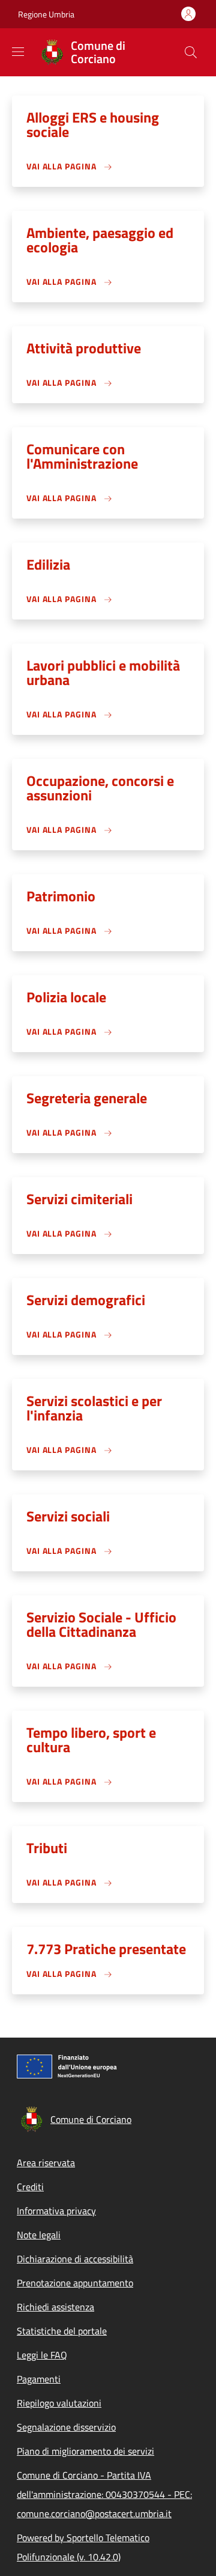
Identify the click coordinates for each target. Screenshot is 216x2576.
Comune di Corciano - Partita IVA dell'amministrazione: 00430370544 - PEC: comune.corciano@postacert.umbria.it (104, 2494)
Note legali (39, 2235)
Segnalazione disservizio (66, 2427)
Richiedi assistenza (55, 2307)
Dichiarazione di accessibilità (75, 2259)
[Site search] (191, 52)
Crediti (30, 2187)
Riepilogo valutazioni (59, 2403)
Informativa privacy (56, 2211)
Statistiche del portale (62, 2331)
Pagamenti (39, 2379)
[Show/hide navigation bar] (18, 52)
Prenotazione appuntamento (75, 2283)
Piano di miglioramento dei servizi (85, 2451)
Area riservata (46, 2163)
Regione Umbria (46, 14)
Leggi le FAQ (42, 2355)
